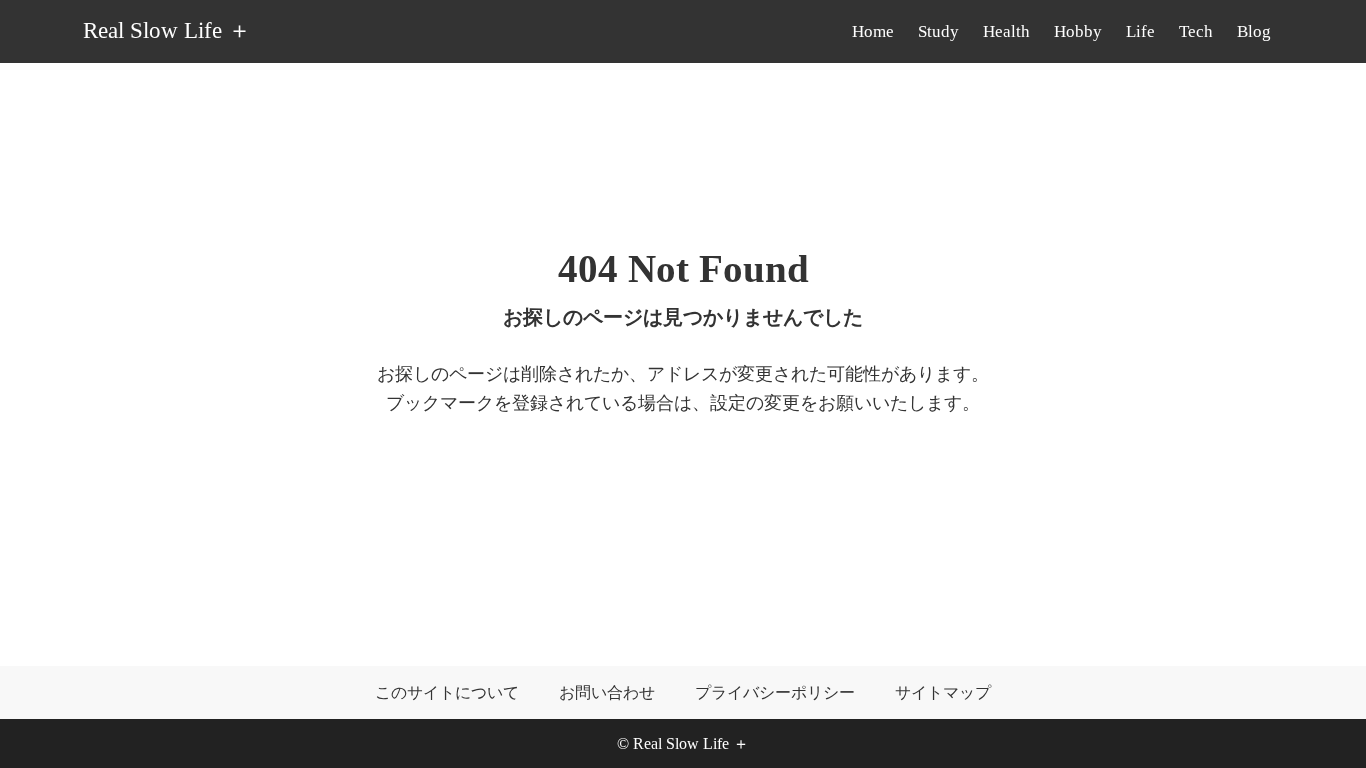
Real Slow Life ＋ (167, 31)
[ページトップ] (1321, 723)
